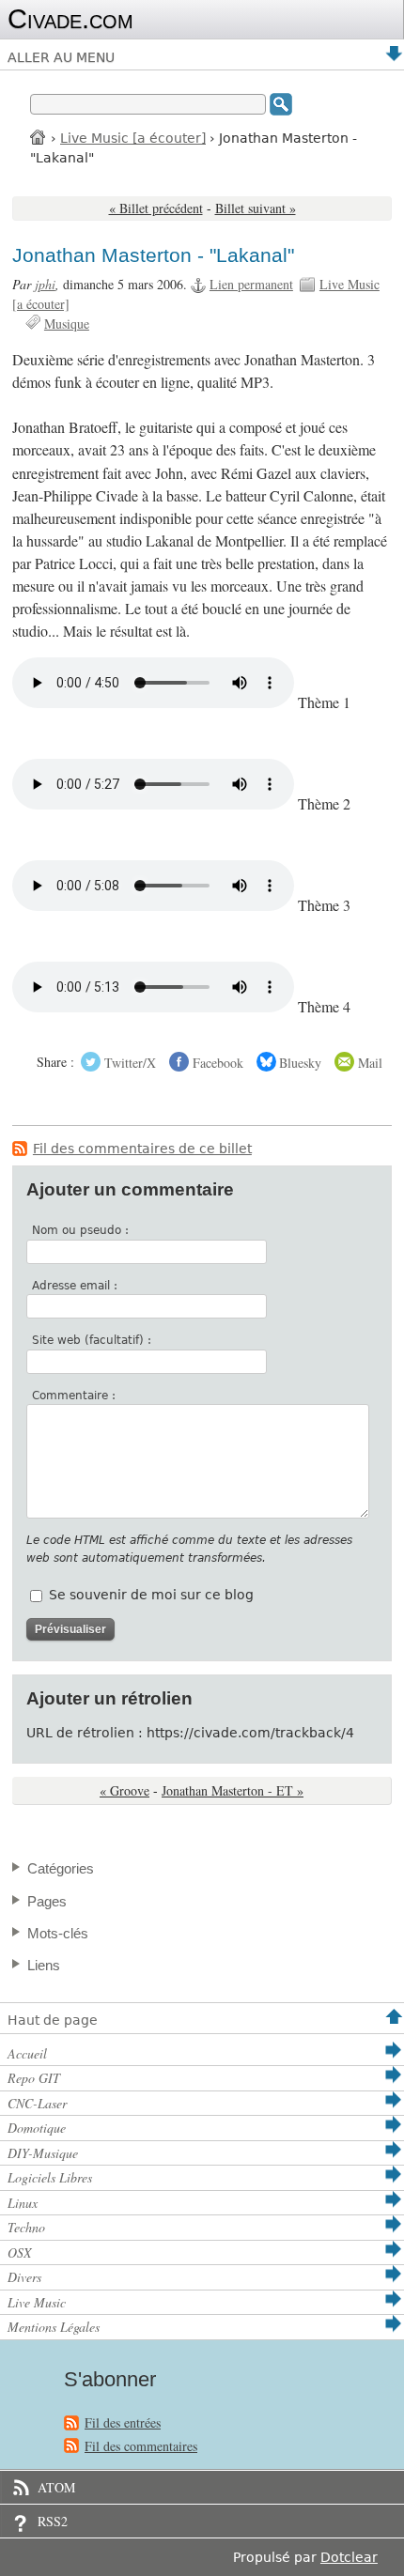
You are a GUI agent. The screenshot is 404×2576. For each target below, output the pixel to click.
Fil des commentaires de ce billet (142, 1149)
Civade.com (70, 19)
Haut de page (53, 2020)
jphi (45, 284)
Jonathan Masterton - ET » (233, 1790)
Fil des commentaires (141, 2446)
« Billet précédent (156, 208)
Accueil (39, 137)
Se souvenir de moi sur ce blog (151, 1595)
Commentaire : (74, 1396)
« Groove (124, 1790)
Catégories (61, 1868)
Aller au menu (61, 57)
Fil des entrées (123, 2422)
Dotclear (349, 2557)
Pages (47, 1901)
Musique (67, 324)
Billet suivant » (256, 208)
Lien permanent (251, 284)
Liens (44, 1965)
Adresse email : (75, 1286)
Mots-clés (58, 1933)
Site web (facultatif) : (92, 1340)
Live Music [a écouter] (133, 138)
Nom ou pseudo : (80, 1230)
